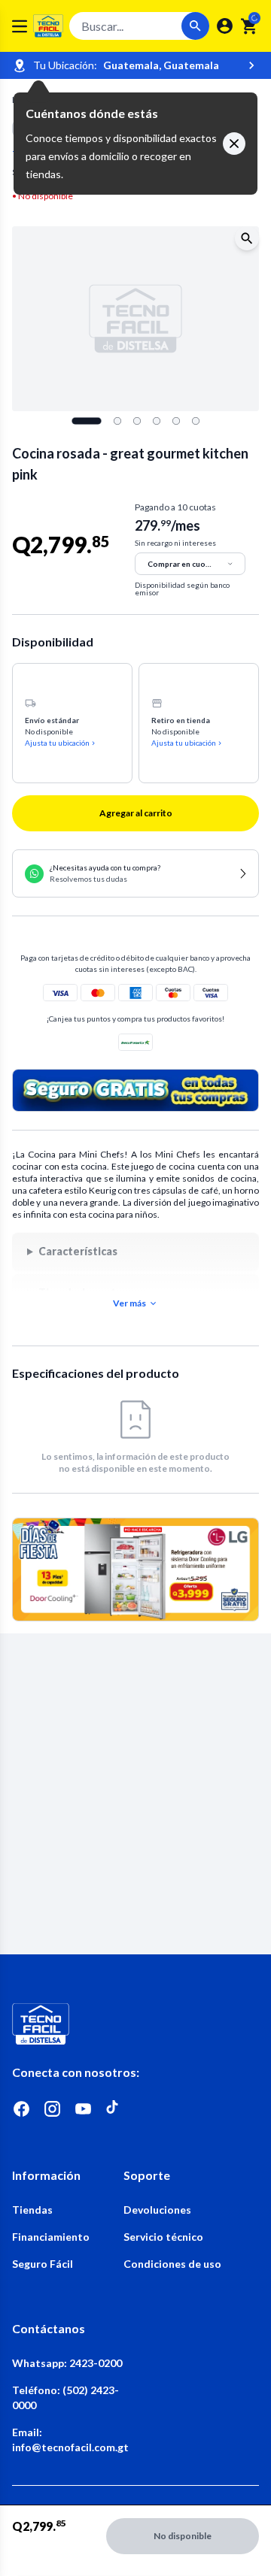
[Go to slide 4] (157, 421)
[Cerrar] (234, 144)
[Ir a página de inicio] (135, 2024)
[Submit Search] (195, 26)
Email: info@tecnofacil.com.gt (68, 2440)
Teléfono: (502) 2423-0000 (65, 2397)
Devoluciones (157, 2210)
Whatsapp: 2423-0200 (67, 2363)
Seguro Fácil (43, 2264)
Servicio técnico (163, 2237)
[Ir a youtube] (83, 2109)
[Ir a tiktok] (114, 2109)
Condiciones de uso (172, 2264)
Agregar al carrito (136, 813)
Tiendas (32, 2210)
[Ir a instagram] (52, 2109)
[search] (250, 26)
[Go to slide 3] (137, 421)
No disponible (183, 2536)
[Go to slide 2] (117, 421)
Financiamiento (51, 2237)
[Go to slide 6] (196, 421)
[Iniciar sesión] (225, 26)
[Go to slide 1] (87, 421)
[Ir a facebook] (21, 2109)
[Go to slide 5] (176, 421)
